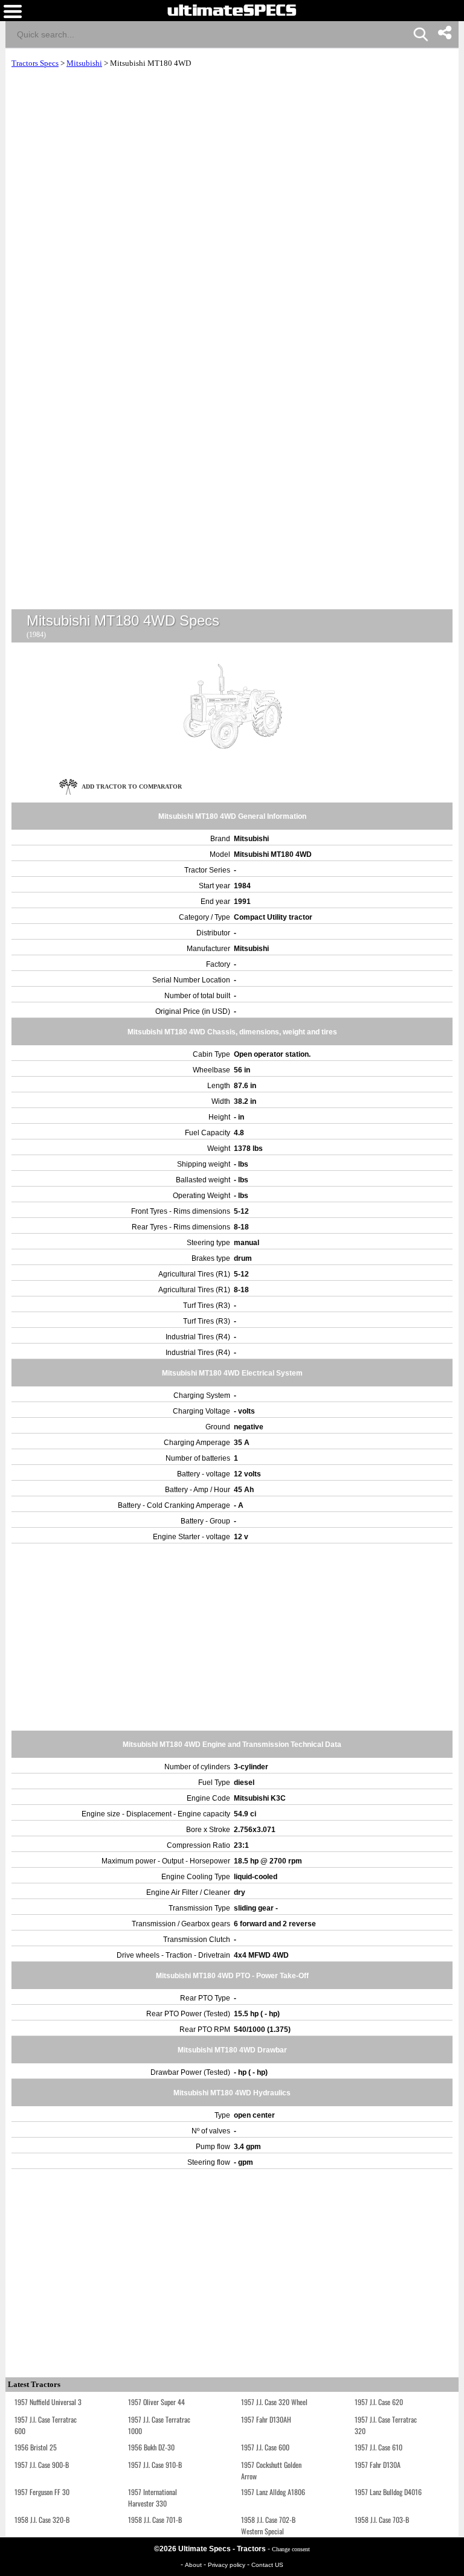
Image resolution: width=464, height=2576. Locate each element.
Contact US (267, 2565)
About (194, 2565)
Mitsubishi (84, 63)
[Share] (444, 33)
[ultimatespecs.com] (232, 10)
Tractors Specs (35, 63)
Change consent (291, 2549)
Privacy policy (227, 2565)
